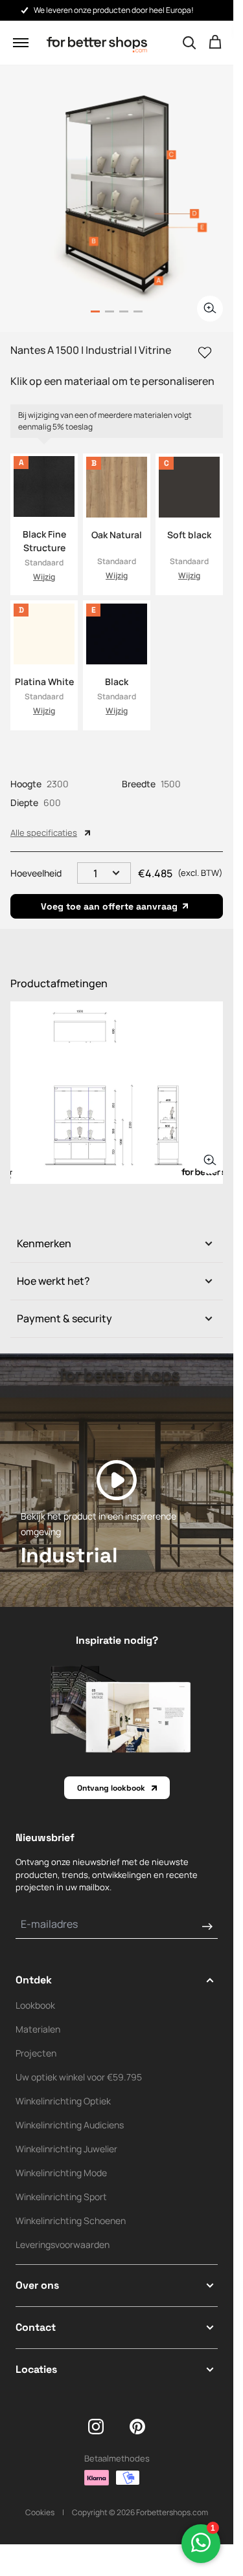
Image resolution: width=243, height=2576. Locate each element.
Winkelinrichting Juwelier (66, 2149)
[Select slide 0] (95, 311)
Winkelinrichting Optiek (63, 2101)
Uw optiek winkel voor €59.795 (79, 2077)
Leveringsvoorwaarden (63, 2244)
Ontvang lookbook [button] (111, 1788)
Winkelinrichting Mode (61, 2173)
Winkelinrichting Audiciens (70, 2125)
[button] (21, 43)
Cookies (40, 2512)
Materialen (38, 2029)
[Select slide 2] (124, 311)
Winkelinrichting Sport (61, 2197)
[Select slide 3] (138, 311)
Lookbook (35, 2005)
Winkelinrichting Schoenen (71, 2221)
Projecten (36, 2053)
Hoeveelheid (36, 873)
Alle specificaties (44, 833)
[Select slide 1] (110, 311)
